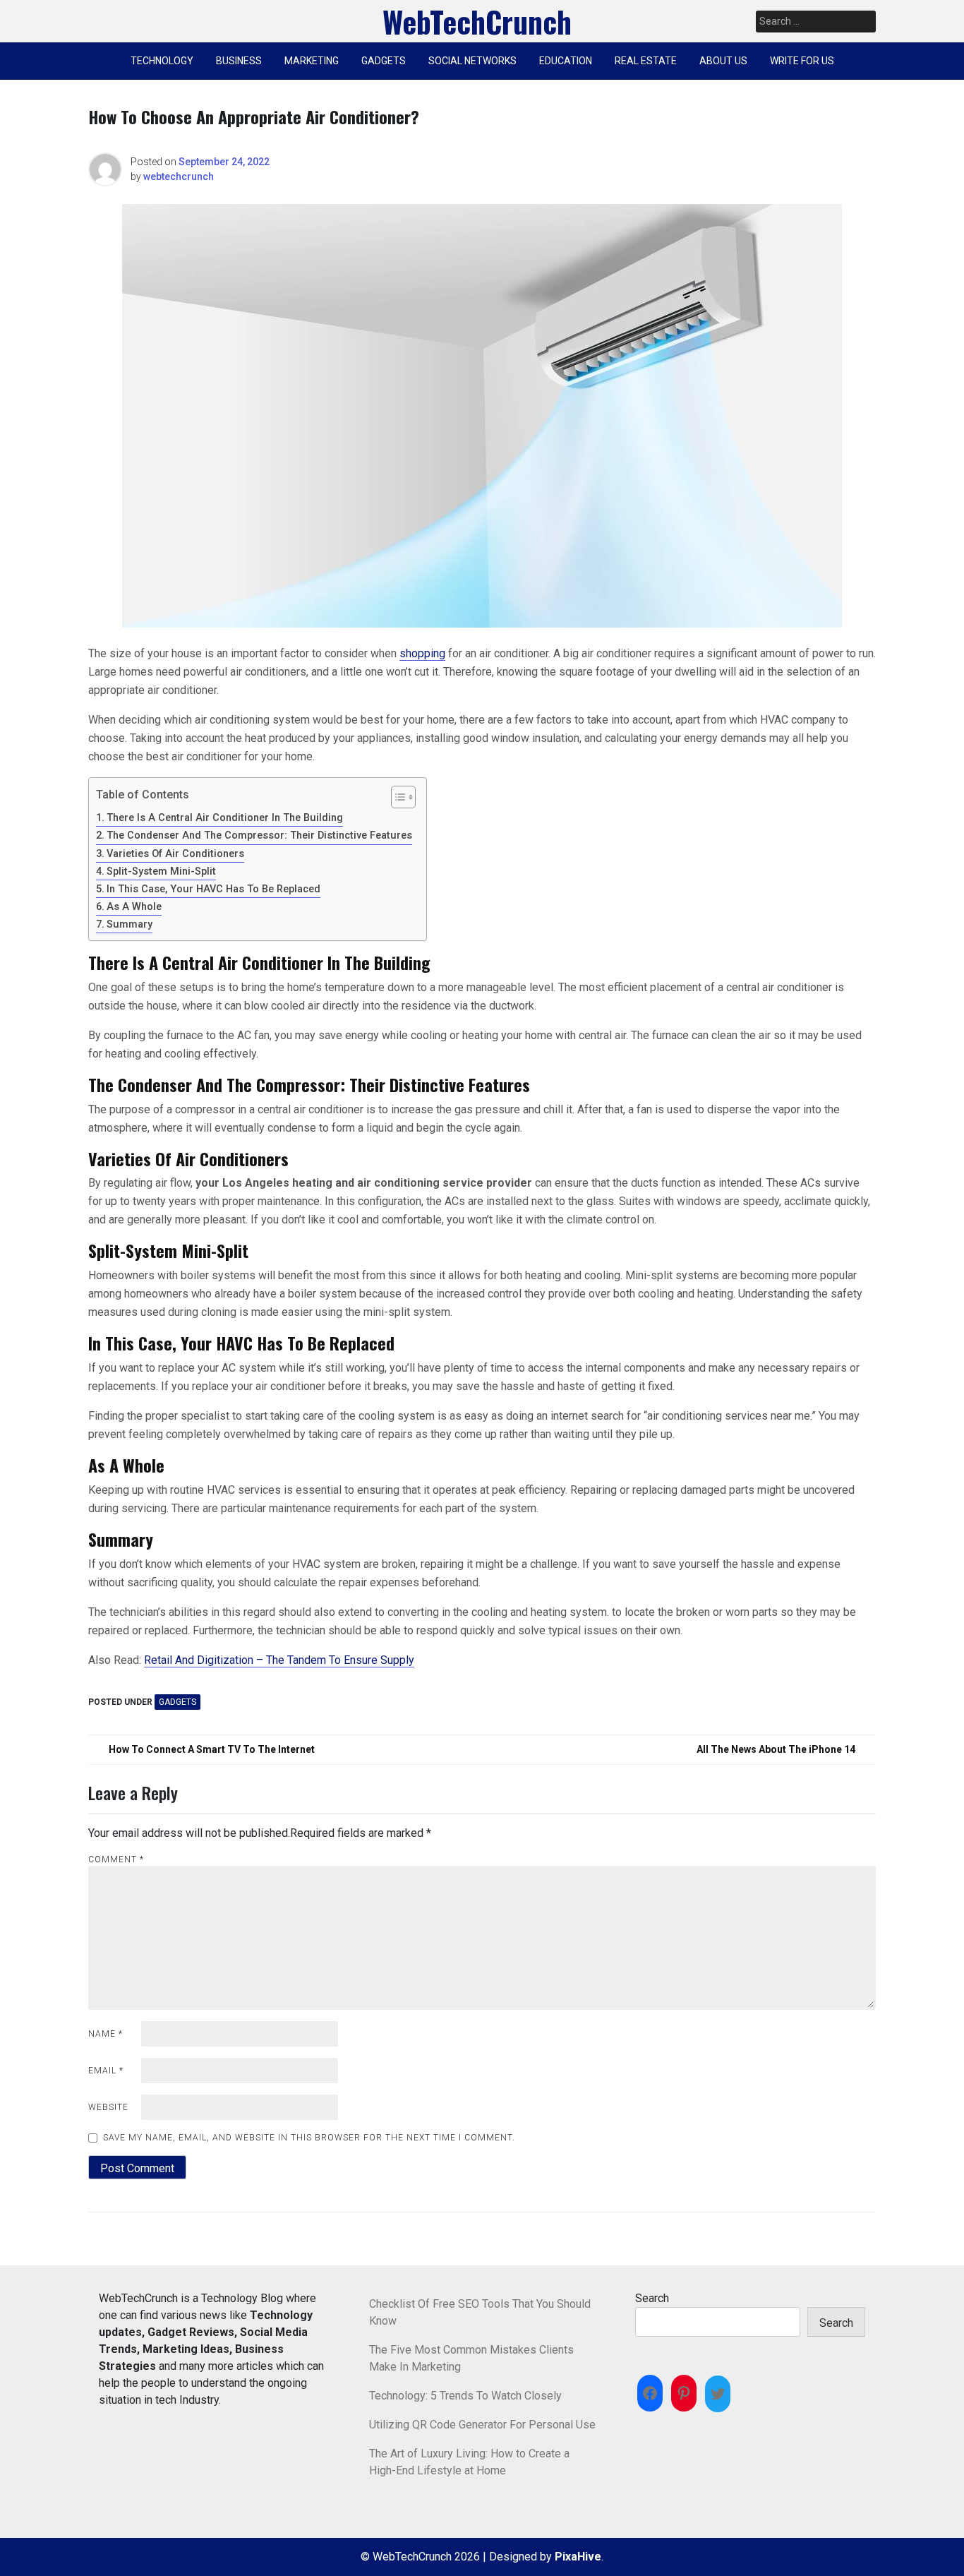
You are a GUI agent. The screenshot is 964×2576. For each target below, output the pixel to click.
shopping (422, 653)
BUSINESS (239, 61)
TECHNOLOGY (162, 61)
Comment (116, 1859)
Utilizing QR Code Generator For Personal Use (482, 2425)
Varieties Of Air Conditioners (175, 854)
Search (652, 2298)
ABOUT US (723, 61)
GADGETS (384, 61)
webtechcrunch (179, 176)
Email (106, 2071)
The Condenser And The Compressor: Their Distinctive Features (259, 835)
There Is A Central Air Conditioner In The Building (225, 818)
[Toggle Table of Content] (396, 797)
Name (106, 2034)
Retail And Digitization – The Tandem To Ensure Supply (279, 1660)
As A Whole (134, 907)
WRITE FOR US (802, 61)
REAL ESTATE (646, 61)
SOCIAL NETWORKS (472, 61)
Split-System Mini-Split (161, 871)
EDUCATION (566, 61)
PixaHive (578, 2557)
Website (108, 2107)
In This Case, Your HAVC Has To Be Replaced (213, 889)
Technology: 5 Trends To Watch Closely (465, 2396)
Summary (129, 924)
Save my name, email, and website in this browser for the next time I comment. (309, 2138)
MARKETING (312, 61)
